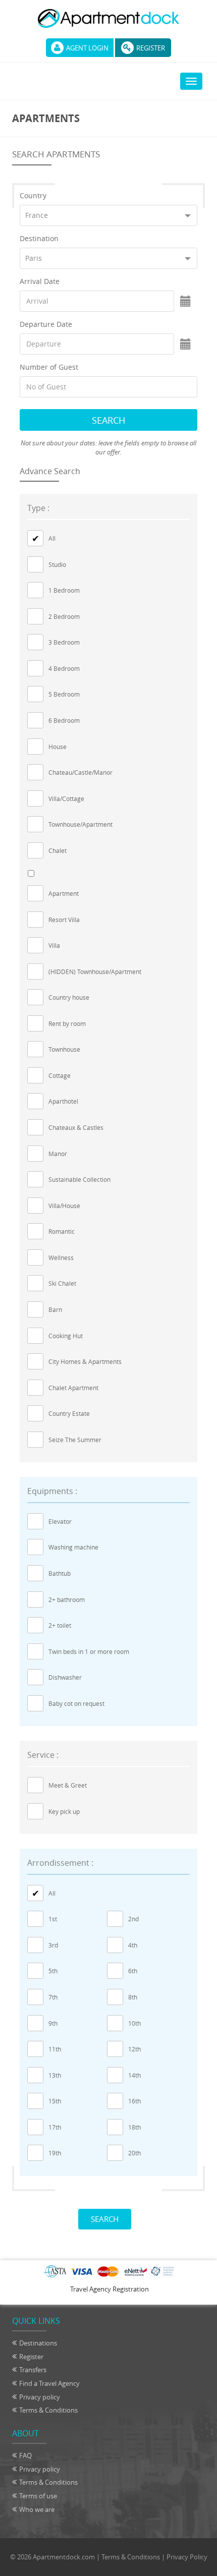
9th (53, 2023)
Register (151, 48)
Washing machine (73, 1547)
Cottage (60, 1075)
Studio (57, 564)
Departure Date (46, 324)
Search (108, 420)
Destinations (38, 2343)
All (52, 538)
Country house (69, 997)
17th (55, 2127)
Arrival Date (40, 281)
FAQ (25, 2455)
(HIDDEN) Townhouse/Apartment (95, 971)
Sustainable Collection (79, 1179)
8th (133, 1997)
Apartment (64, 893)
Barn (55, 1309)
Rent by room (67, 1023)
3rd (53, 1945)
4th (133, 1945)
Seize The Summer (75, 1440)
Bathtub (60, 1573)
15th (55, 2101)
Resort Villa (64, 920)
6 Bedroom (64, 720)
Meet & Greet (68, 1785)
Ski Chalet (62, 1283)
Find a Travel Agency (49, 2383)
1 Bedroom (64, 590)
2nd (133, 1919)
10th (134, 2023)
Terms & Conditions (48, 2410)
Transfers (33, 2370)
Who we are (37, 2509)
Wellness (61, 1257)
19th (55, 2153)
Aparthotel (63, 1101)
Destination (39, 238)
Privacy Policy (187, 2557)
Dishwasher (65, 1677)
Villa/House (64, 1206)
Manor (58, 1154)
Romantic (62, 1231)
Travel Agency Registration (110, 2289)
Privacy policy (40, 2397)
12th (134, 2049)
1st (53, 1919)
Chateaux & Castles (76, 1127)
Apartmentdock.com (64, 2557)
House (58, 747)
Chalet (58, 850)
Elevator (60, 1521)
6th (133, 1971)
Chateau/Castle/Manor (80, 772)
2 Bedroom (64, 616)
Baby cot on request (76, 1703)
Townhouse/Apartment (80, 824)
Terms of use (38, 2496)
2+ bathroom (67, 1599)
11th (55, 2049)
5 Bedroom (64, 694)
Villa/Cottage (66, 798)
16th (134, 2101)
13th (55, 2075)
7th (53, 1997)
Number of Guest (49, 367)
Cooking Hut (66, 1336)
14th (134, 2075)
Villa (54, 945)
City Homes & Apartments (85, 1361)
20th (134, 2153)
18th (134, 2127)
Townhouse (64, 1049)
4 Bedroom (64, 668)
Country (33, 195)
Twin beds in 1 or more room (89, 1651)
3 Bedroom (64, 642)
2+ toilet (60, 1625)
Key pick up (64, 1811)
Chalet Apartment (73, 1388)
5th (53, 1971)
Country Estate (69, 1413)
